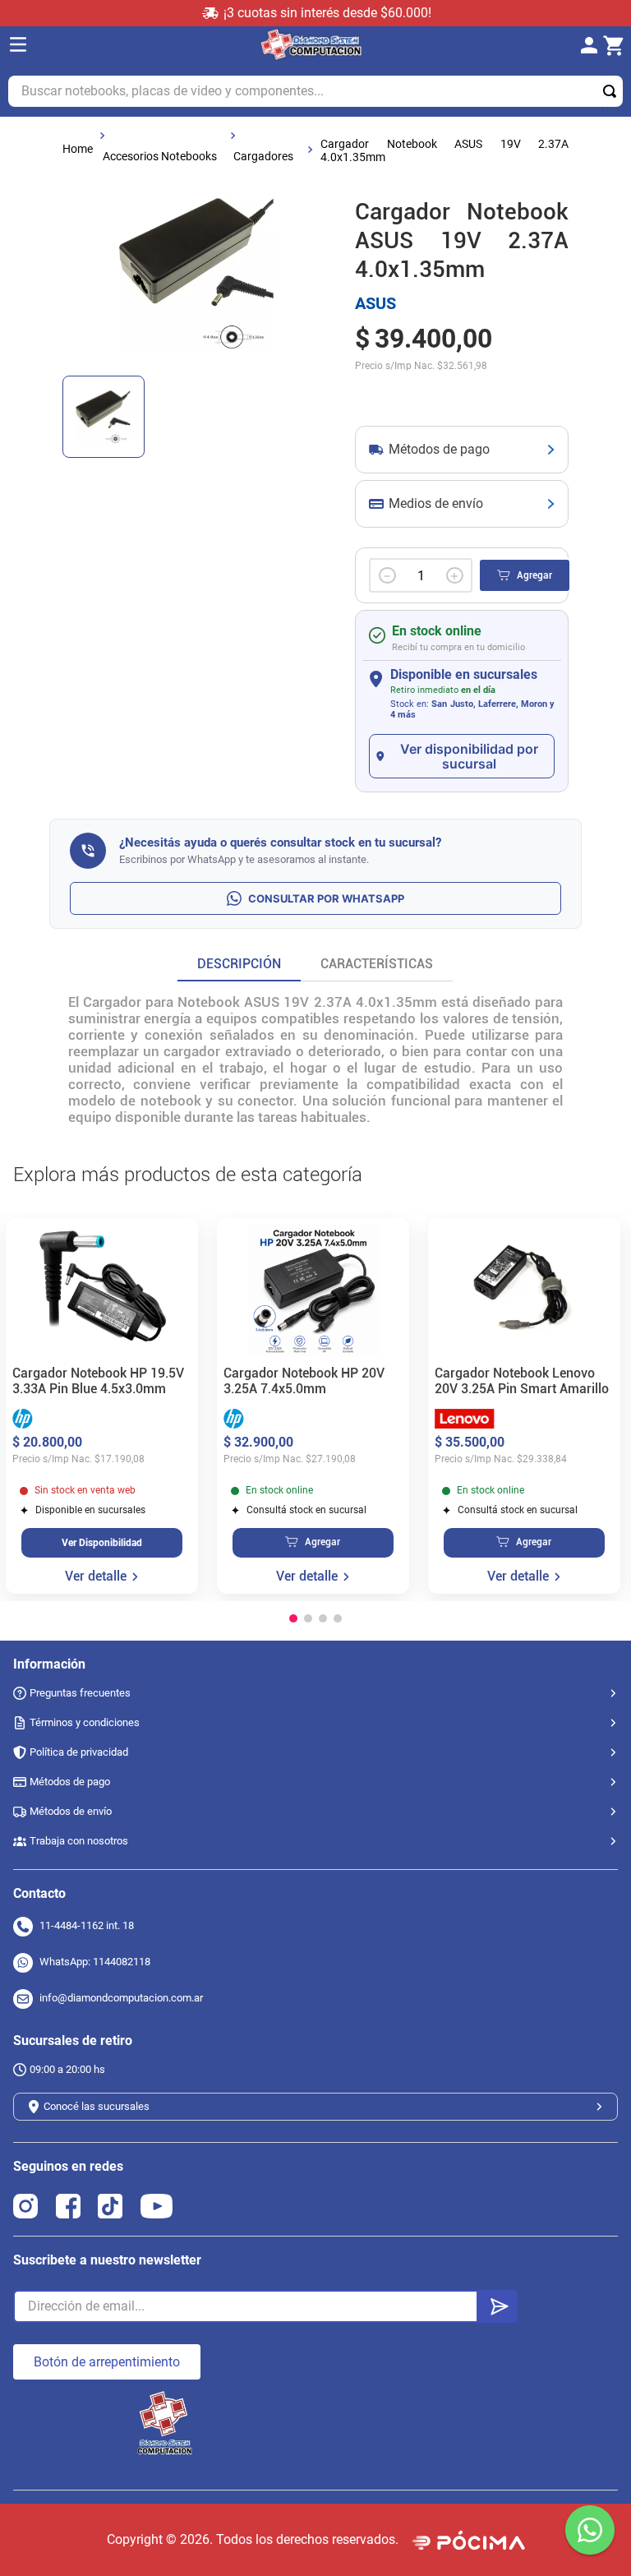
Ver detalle (96, 1577)
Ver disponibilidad (102, 1543)
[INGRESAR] (594, 46)
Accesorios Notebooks (160, 156)
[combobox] (315, 91)
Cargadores (263, 156)
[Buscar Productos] (613, 91)
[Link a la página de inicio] (78, 149)
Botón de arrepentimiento (107, 2362)
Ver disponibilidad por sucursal (469, 756)
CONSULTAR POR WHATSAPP (326, 898)
